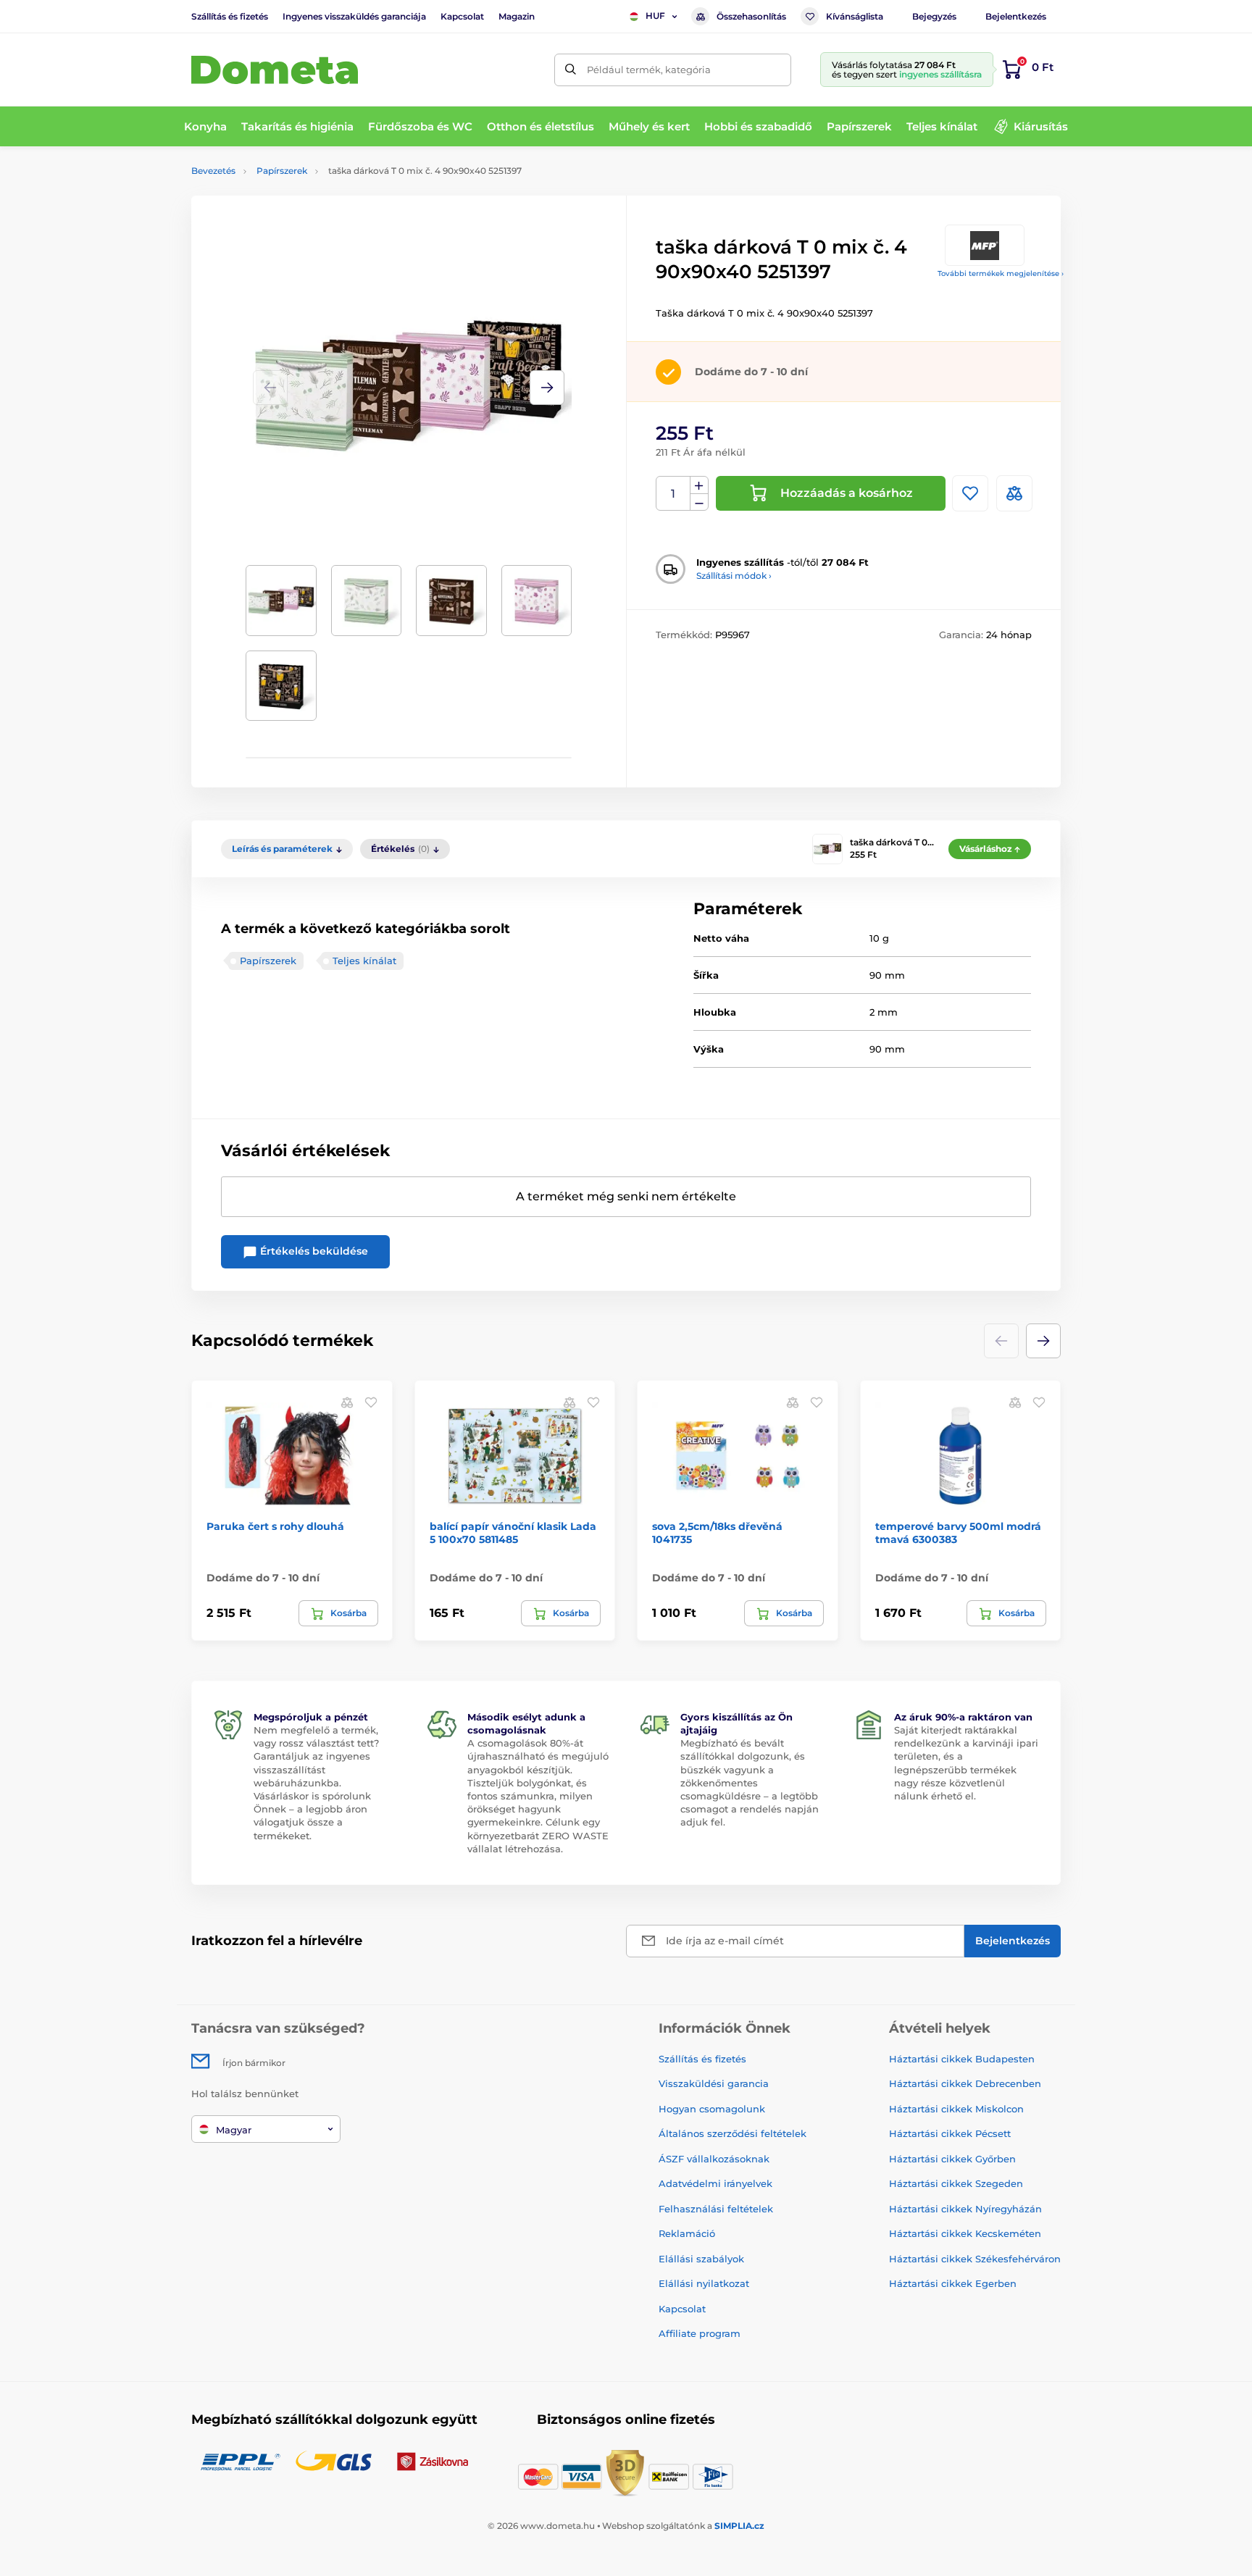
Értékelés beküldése (313, 1251)
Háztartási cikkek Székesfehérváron (975, 2259)
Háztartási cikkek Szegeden (956, 2183)
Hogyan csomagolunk (712, 2109)
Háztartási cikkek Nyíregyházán (965, 2209)
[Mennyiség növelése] (699, 485)
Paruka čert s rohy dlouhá (275, 1526)
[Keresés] (571, 70)
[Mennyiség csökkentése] (699, 502)
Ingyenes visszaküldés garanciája (354, 16)
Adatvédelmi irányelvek (715, 2183)
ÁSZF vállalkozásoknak (714, 2159)
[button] (547, 388)
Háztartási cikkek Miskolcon (956, 2109)
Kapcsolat (462, 16)
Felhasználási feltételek (716, 2209)
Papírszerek (282, 171)
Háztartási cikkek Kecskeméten (965, 2233)
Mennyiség (673, 494)
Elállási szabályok (701, 2259)
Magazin (517, 16)
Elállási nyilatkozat (704, 2283)
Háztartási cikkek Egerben (953, 2283)
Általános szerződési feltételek (733, 2133)
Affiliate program (700, 2333)
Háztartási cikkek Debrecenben (965, 2083)
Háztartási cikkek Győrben (952, 2159)
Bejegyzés (934, 16)
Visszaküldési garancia (714, 2083)
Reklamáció (687, 2233)
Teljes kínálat (364, 961)
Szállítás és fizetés (230, 16)
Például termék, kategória (649, 70)
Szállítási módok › (734, 576)
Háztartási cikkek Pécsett (950, 2133)
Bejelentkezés (1016, 16)
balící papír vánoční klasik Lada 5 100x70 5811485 (513, 1533)
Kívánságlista (855, 16)
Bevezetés (213, 171)
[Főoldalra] (275, 70)
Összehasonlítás (751, 16)
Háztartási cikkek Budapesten (962, 2059)
